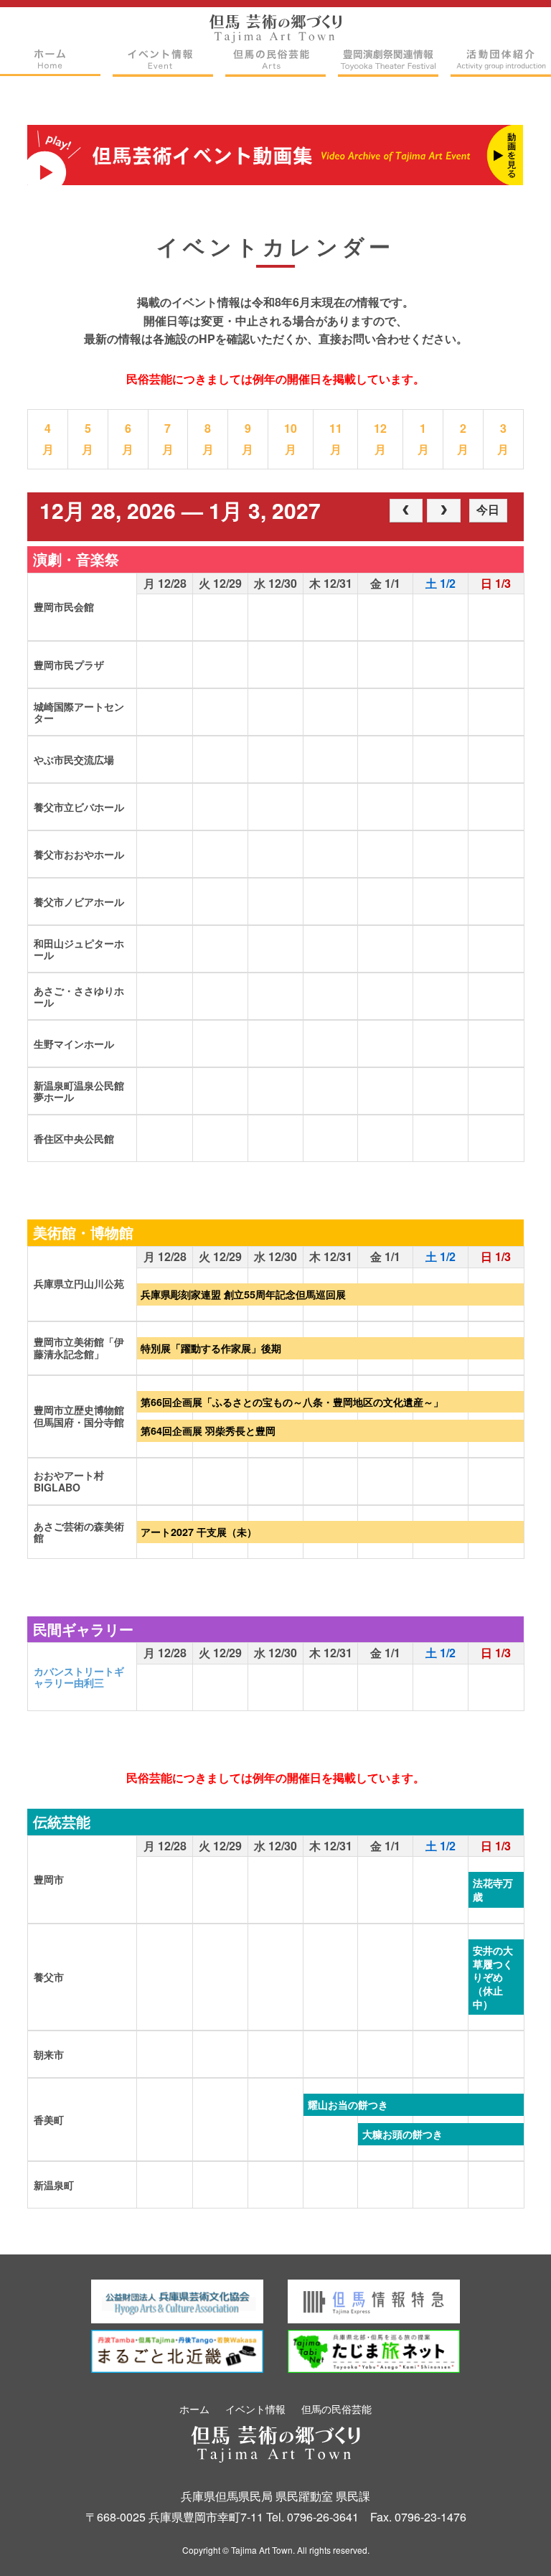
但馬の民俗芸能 (336, 2409)
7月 (168, 439)
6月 (128, 439)
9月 (248, 439)
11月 (336, 439)
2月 (463, 439)
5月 (88, 439)
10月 (291, 439)
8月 (208, 439)
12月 (380, 439)
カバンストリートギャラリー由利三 (79, 1677)
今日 (488, 510)
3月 (503, 439)
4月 (48, 439)
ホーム (194, 2409)
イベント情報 (255, 2409)
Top (512, 2542)
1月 (423, 439)
